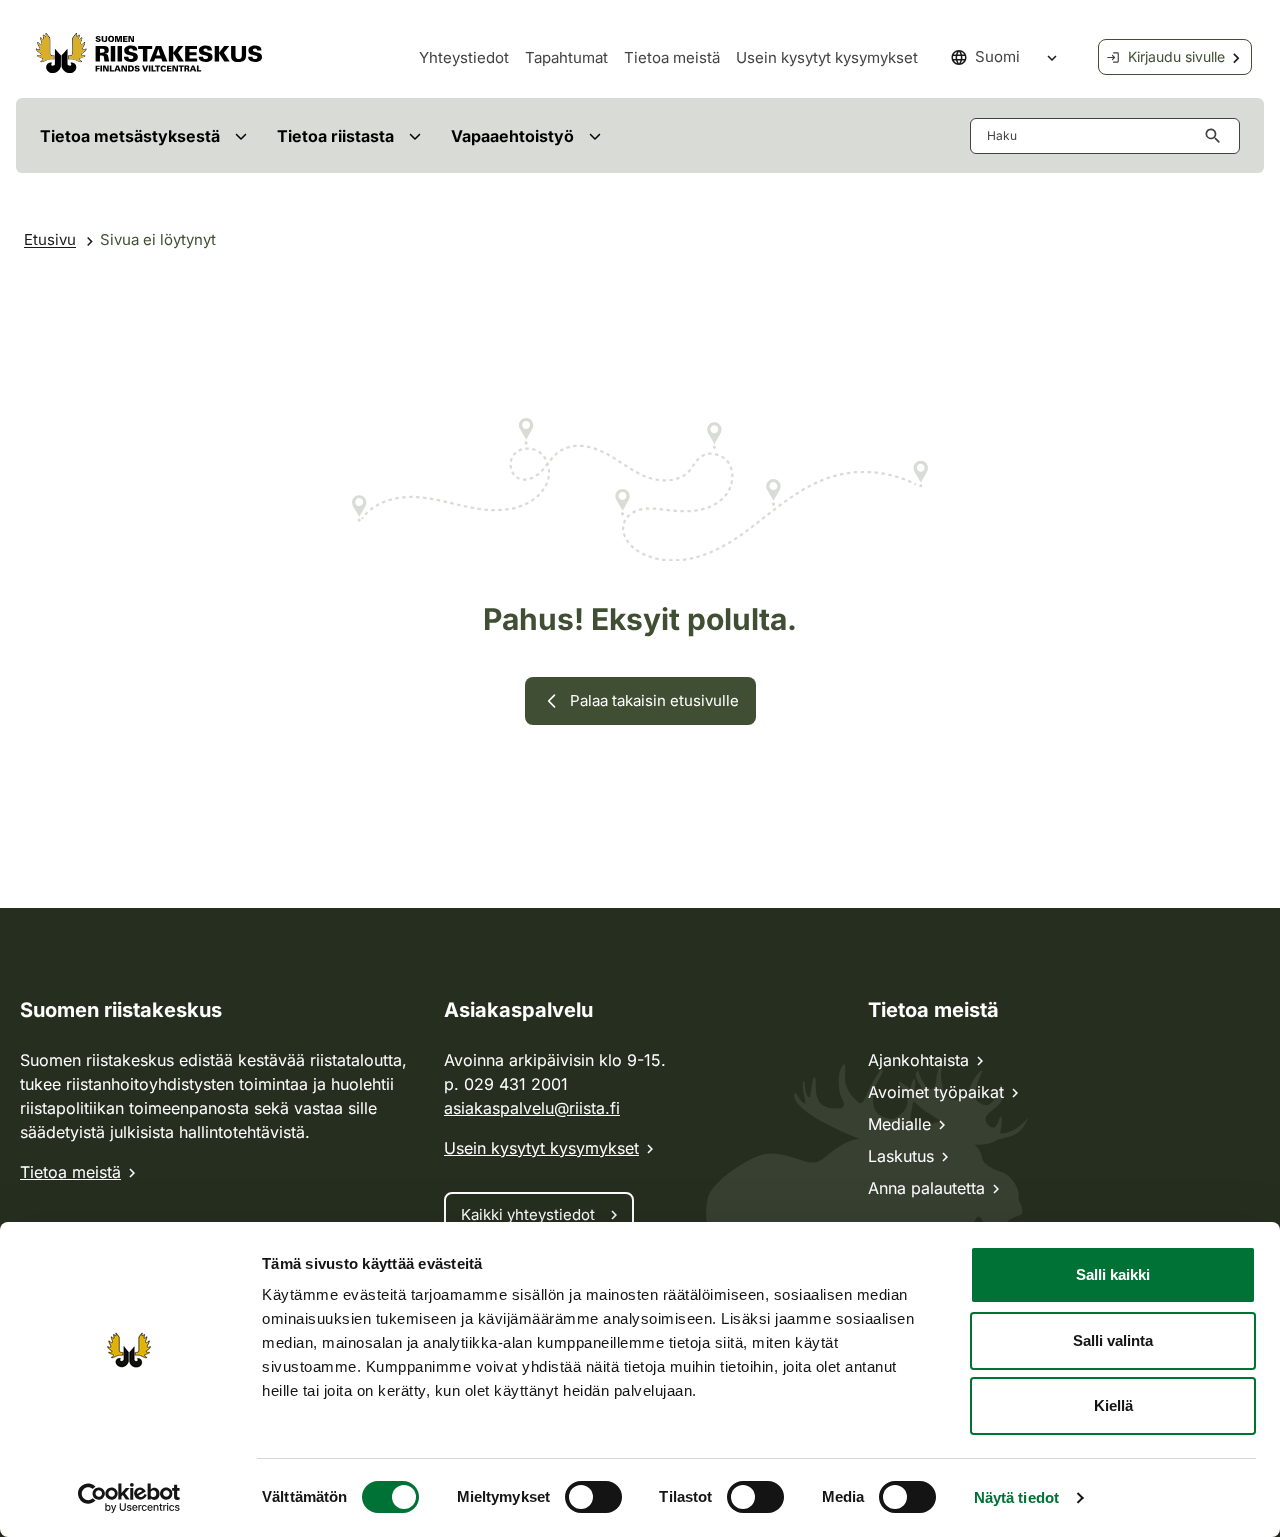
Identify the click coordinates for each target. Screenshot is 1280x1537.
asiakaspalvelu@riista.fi (532, 1108)
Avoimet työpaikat (936, 1092)
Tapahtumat (566, 57)
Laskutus (901, 1156)
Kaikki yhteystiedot (528, 1214)
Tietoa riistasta (335, 136)
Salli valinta (1113, 1340)
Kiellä (1113, 1405)
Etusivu (50, 239)
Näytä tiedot (1016, 1497)
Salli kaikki (1113, 1274)
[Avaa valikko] (240, 135)
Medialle (899, 1124)
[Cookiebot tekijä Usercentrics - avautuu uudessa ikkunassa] (129, 1498)
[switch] (593, 1497)
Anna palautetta (926, 1188)
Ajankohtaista (918, 1060)
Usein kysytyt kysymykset (827, 57)
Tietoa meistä (672, 57)
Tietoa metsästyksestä (130, 136)
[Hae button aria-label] (1217, 136)
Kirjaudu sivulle (1176, 56)
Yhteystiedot (464, 57)
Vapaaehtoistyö (512, 136)
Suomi (997, 56)
